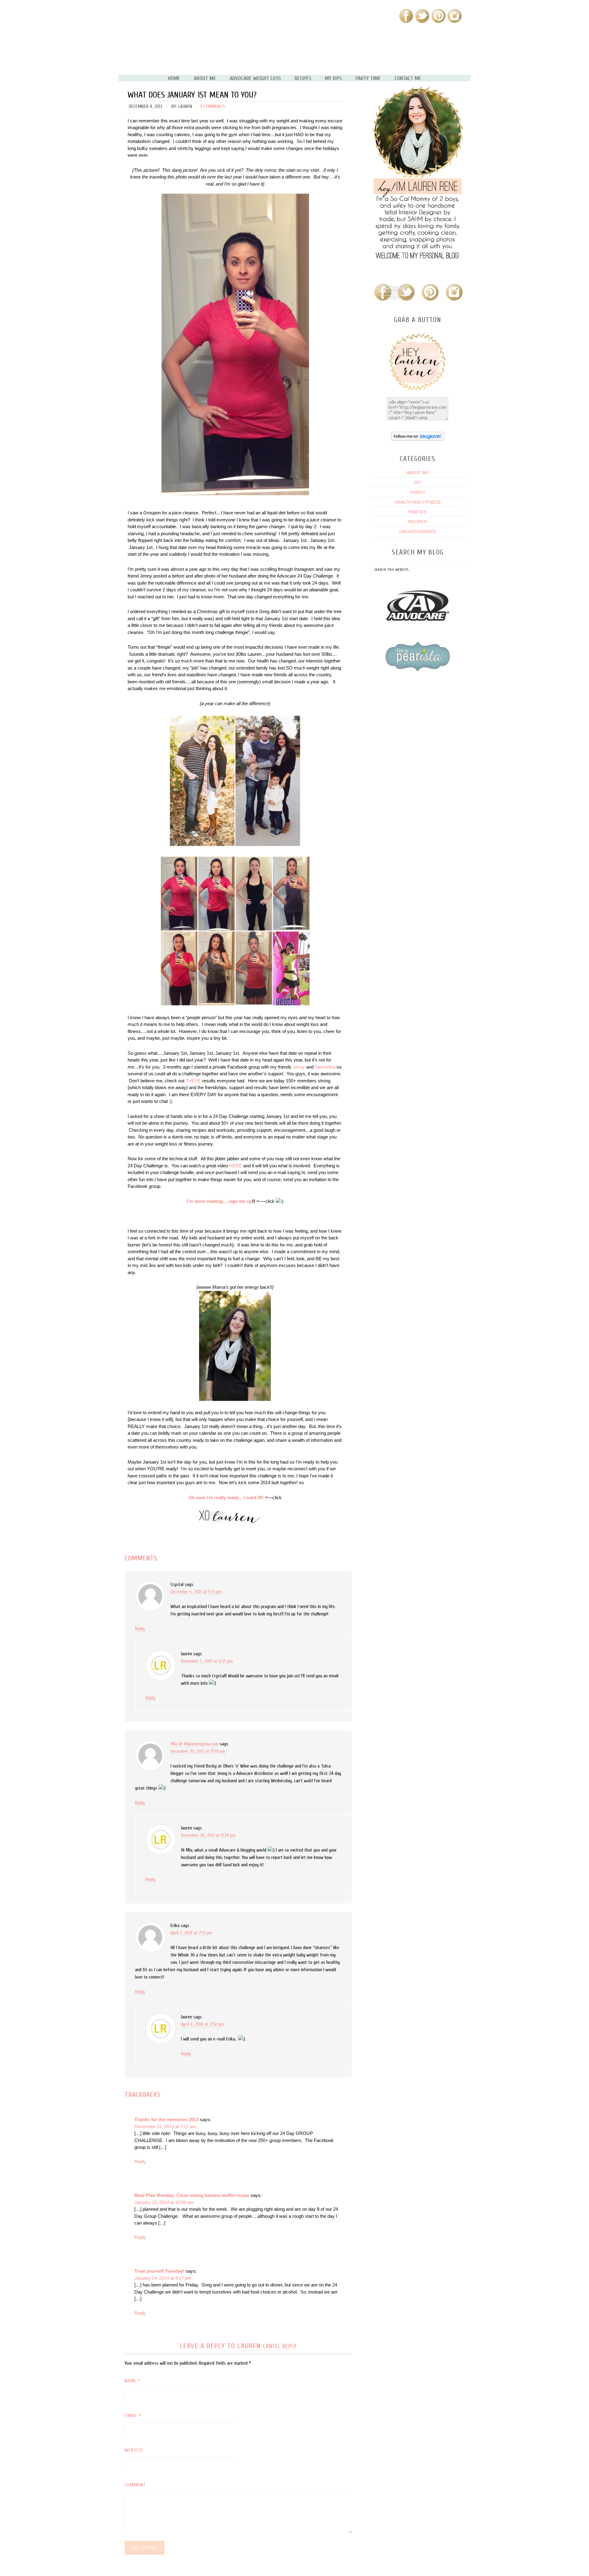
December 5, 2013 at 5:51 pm (196, 1592)
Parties (418, 512)
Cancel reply (280, 2346)
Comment (135, 2485)
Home (174, 79)
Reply (140, 1629)
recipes (418, 522)
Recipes (303, 79)
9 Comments (213, 106)
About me (205, 79)
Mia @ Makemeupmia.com (194, 1744)
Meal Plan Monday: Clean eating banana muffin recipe (192, 2195)
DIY (418, 482)
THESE (193, 1081)
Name (133, 2381)
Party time (368, 79)
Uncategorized (418, 532)
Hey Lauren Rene (195, 40)
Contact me (408, 79)
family (418, 492)
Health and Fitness (418, 502)
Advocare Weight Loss (255, 79)
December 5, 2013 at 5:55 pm (207, 1661)
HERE (236, 1166)
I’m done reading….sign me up (219, 1201)
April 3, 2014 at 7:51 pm (191, 1933)
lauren (249, 2346)
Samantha (325, 1067)
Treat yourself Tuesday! (159, 2271)
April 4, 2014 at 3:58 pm (202, 2024)
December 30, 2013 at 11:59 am (198, 1751)
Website (134, 2450)
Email (133, 2416)
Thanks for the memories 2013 (167, 2119)
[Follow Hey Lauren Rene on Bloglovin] (418, 439)
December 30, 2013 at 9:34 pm (208, 1835)
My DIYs (333, 79)
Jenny (299, 1067)
